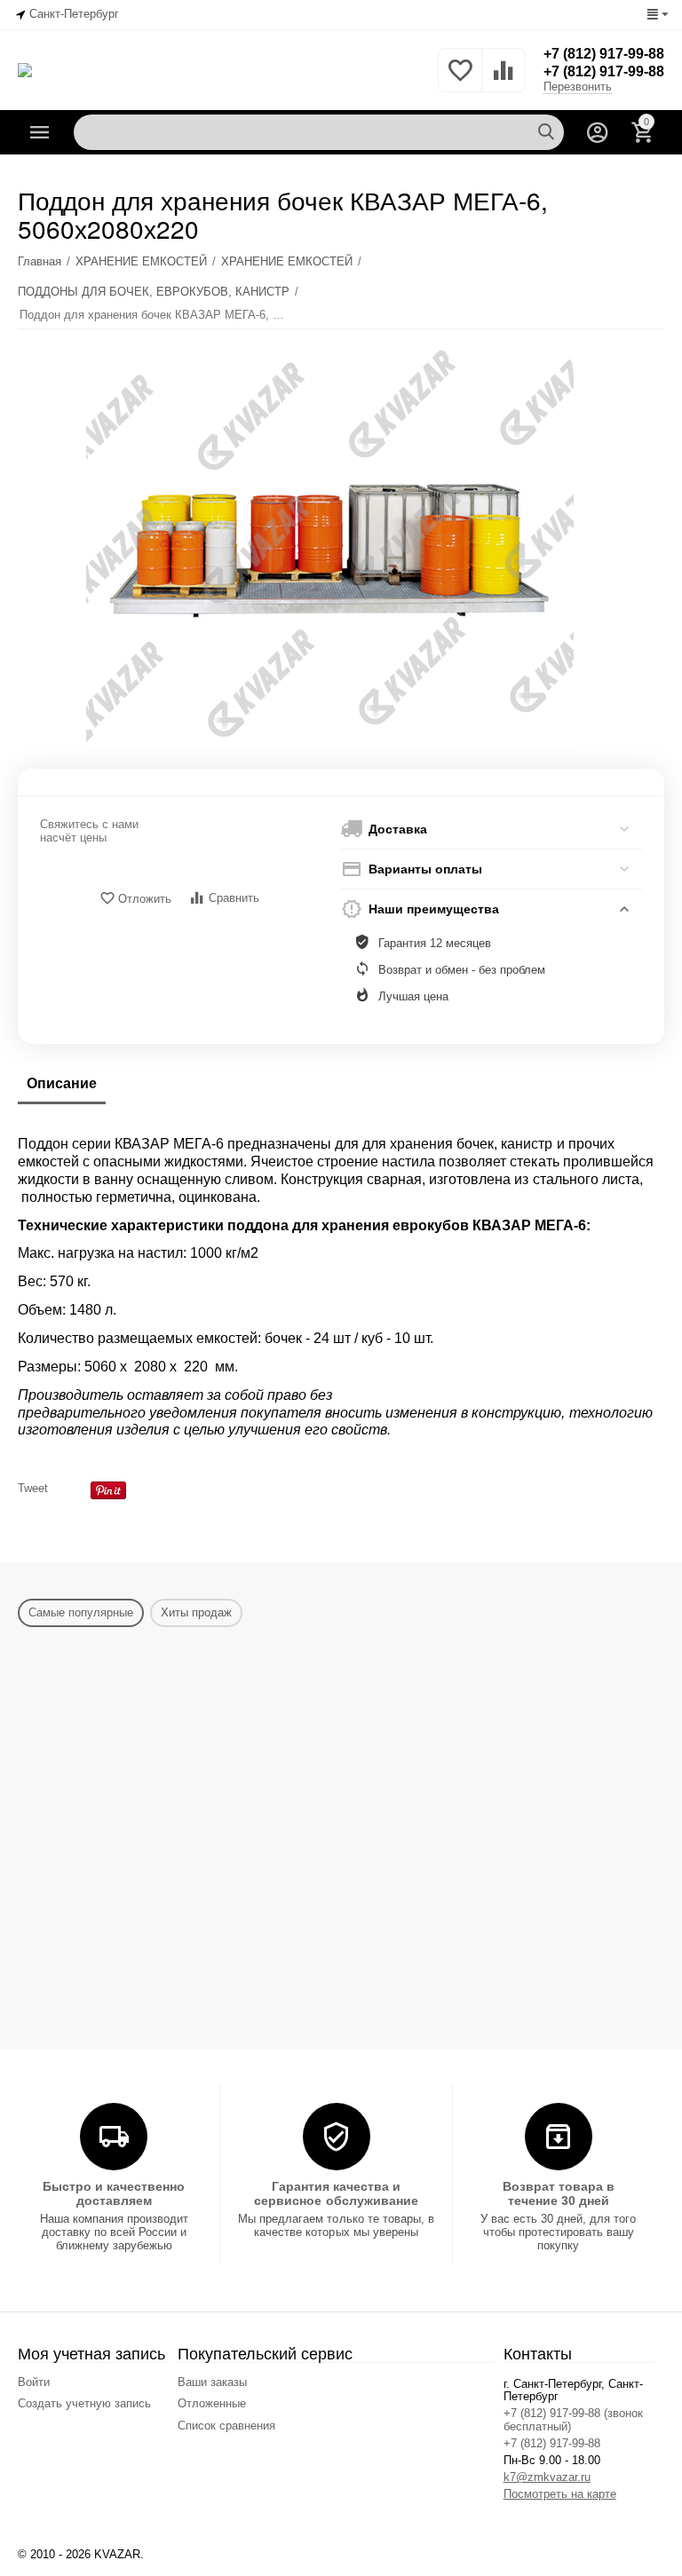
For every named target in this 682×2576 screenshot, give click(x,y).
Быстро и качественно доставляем (114, 2193)
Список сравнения (226, 2426)
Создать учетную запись (84, 2403)
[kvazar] (25, 69)
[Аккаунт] (598, 132)
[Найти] (546, 132)
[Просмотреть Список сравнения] (504, 80)
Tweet (33, 1488)
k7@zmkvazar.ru (547, 2477)
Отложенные (212, 2403)
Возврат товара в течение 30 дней (559, 2193)
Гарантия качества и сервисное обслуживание (336, 2193)
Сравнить (234, 898)
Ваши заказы (212, 2382)
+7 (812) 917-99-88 (604, 54)
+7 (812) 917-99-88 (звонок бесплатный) (573, 2420)
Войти (34, 2382)
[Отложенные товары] (460, 80)
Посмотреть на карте (560, 2494)
